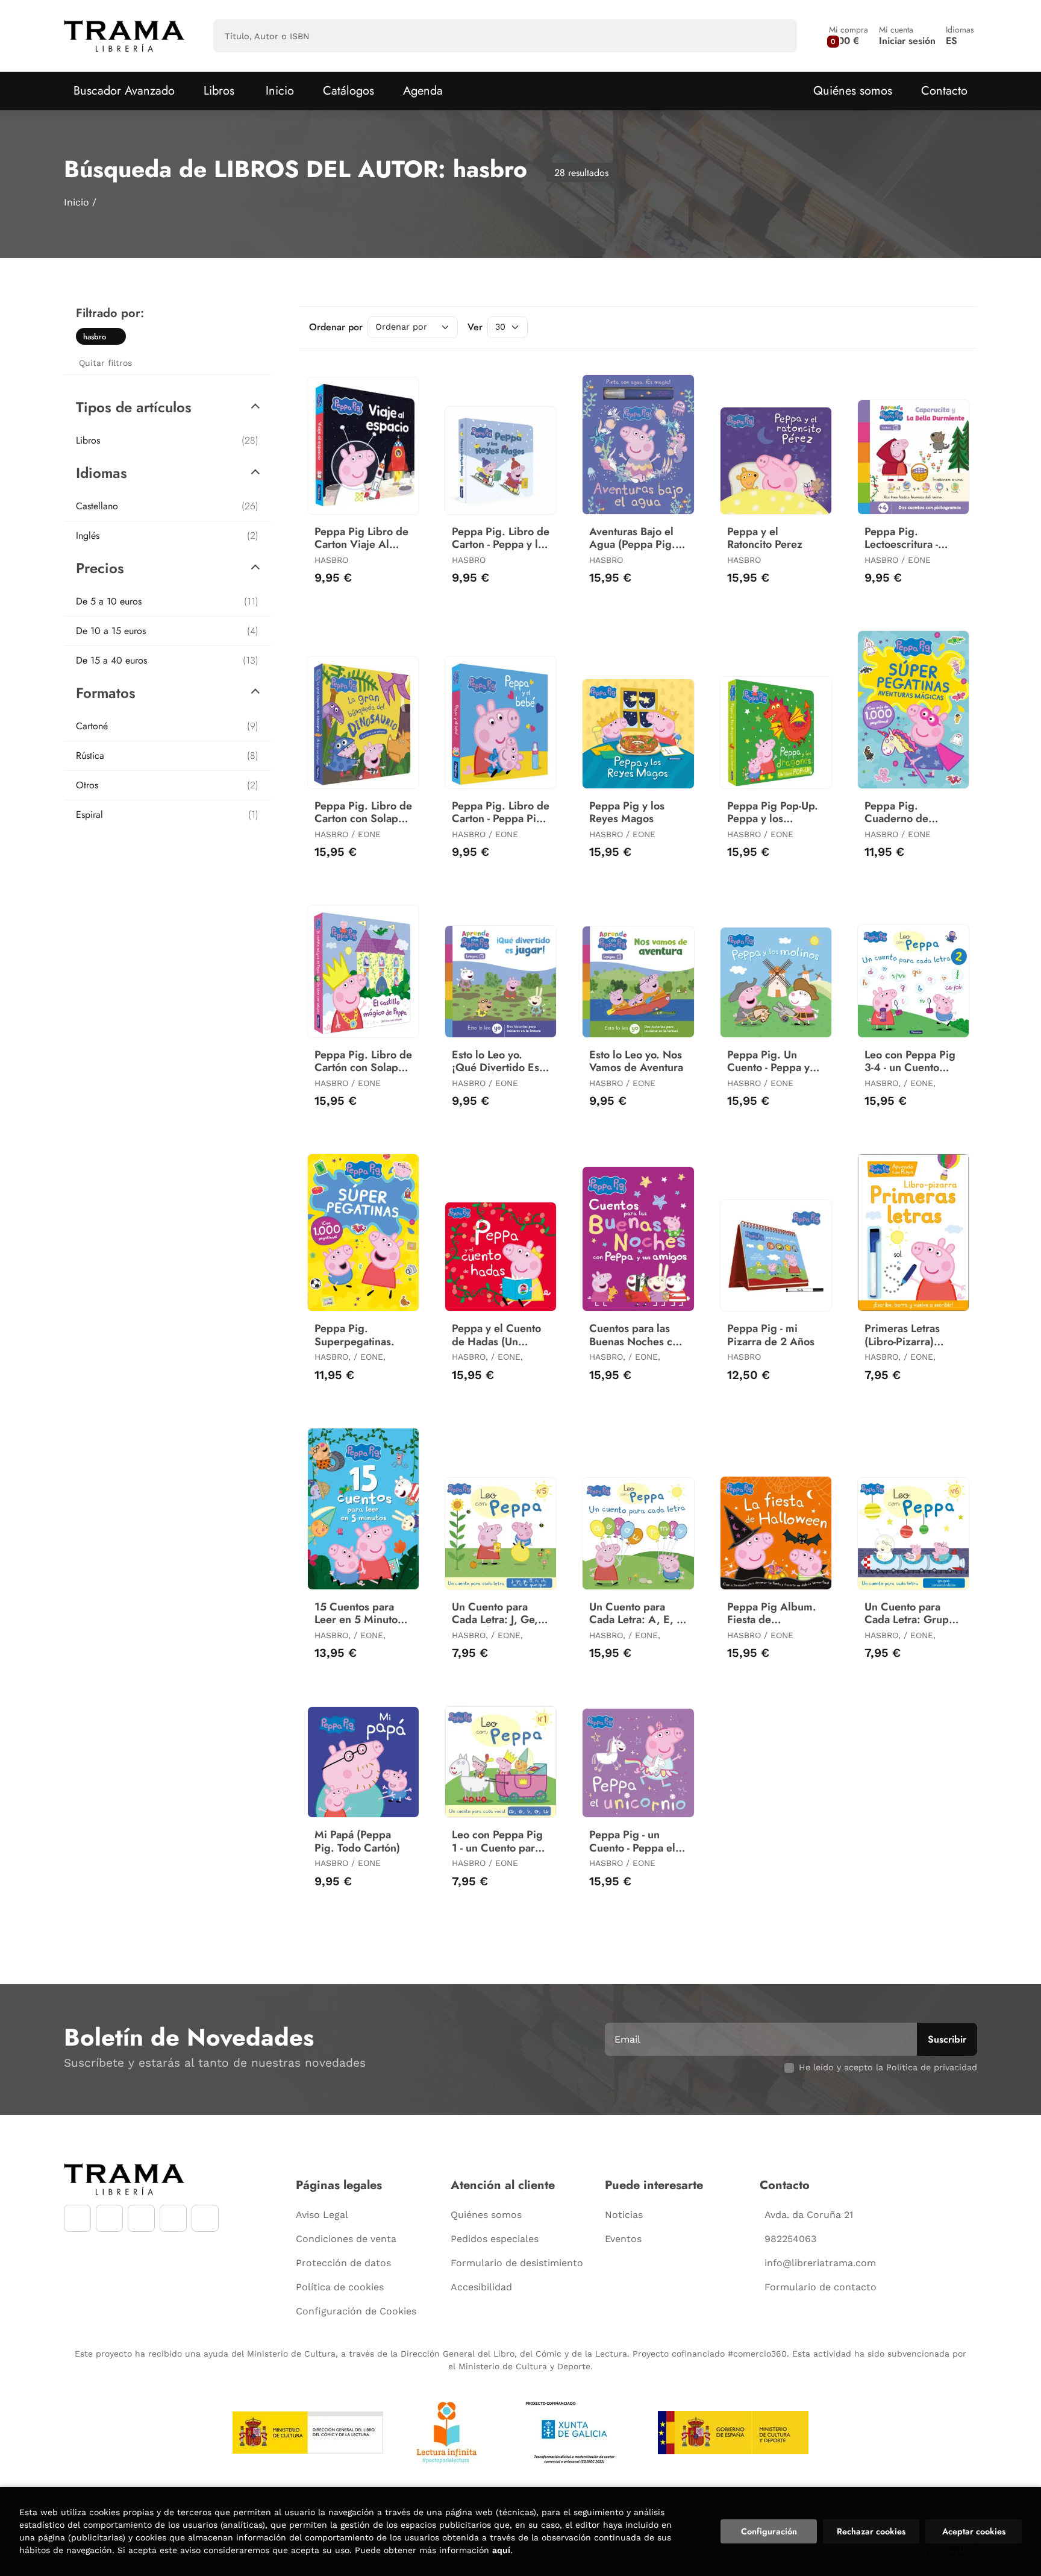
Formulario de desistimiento (517, 2263)
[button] (849, 36)
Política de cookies (340, 2287)
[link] (117, 336)
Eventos (623, 2239)
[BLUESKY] (205, 2218)
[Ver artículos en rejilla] (940, 327)
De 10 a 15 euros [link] (167, 631)
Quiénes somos (853, 91)
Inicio (77, 202)
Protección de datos (343, 2263)
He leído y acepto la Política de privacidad (888, 2067)
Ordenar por (336, 327)
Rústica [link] (167, 756)
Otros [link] (167, 785)
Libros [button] (219, 91)
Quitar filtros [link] (105, 363)
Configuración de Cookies (356, 2311)
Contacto (944, 91)
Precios (100, 568)
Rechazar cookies (871, 2531)
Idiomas (102, 473)
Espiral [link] (167, 815)
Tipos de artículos (134, 407)
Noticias (624, 2215)
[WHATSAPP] (173, 2218)
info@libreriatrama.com (820, 2263)
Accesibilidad (481, 2287)
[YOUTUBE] (141, 2218)
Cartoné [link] (167, 726)
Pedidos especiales (495, 2239)
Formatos (106, 693)
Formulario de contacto (821, 2287)
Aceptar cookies (974, 2531)
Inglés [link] (167, 536)
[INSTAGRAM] (109, 2218)
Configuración (769, 2531)
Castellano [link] (167, 506)
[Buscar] (777, 36)
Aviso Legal (322, 2215)
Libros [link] (167, 440)
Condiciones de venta (346, 2239)
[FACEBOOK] (77, 2218)
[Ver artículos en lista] (957, 327)
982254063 (790, 2239)
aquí (501, 2550)
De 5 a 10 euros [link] (167, 601)
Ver (475, 327)
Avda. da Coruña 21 (809, 2215)
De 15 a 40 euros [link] (167, 660)
